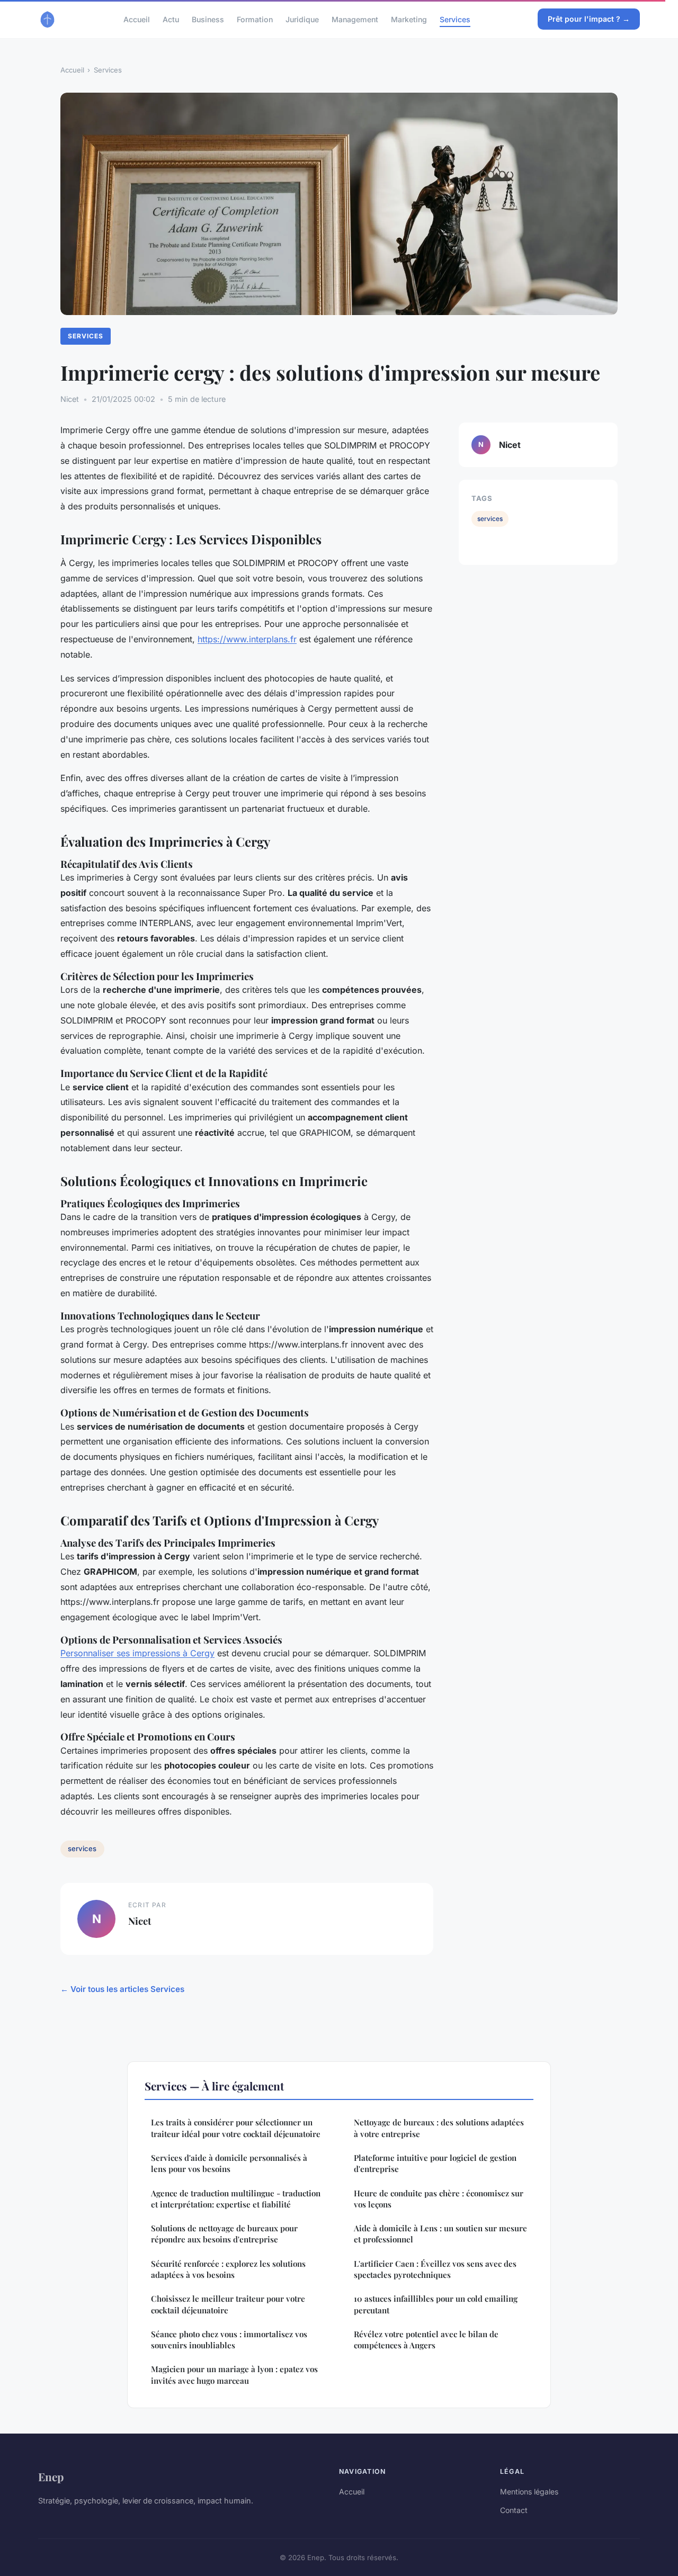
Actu (171, 19)
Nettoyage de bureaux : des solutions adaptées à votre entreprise (439, 2128)
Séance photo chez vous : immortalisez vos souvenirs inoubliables (229, 2340)
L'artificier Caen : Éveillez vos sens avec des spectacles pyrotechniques (435, 2269)
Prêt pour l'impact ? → (589, 19)
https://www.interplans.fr (247, 639)
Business (208, 19)
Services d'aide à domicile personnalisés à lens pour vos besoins (229, 2163)
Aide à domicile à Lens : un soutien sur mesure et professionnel (440, 2234)
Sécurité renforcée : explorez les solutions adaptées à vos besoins (228, 2269)
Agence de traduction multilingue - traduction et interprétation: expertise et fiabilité (236, 2199)
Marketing (409, 19)
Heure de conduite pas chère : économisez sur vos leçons (439, 2199)
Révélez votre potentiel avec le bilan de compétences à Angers (426, 2340)
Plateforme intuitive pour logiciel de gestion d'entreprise (435, 2163)
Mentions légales (529, 2492)
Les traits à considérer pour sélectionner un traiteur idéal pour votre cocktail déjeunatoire (236, 2128)
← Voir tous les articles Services (122, 1989)
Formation (255, 19)
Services (455, 19)
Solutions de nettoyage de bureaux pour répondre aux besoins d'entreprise (224, 2234)
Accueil (137, 19)
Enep (51, 2476)
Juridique (302, 19)
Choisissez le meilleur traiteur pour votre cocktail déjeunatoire (228, 2304)
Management (355, 19)
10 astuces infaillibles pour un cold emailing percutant (436, 2304)
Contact (514, 2510)
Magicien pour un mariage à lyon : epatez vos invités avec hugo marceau (234, 2375)
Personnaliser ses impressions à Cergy (137, 1653)
